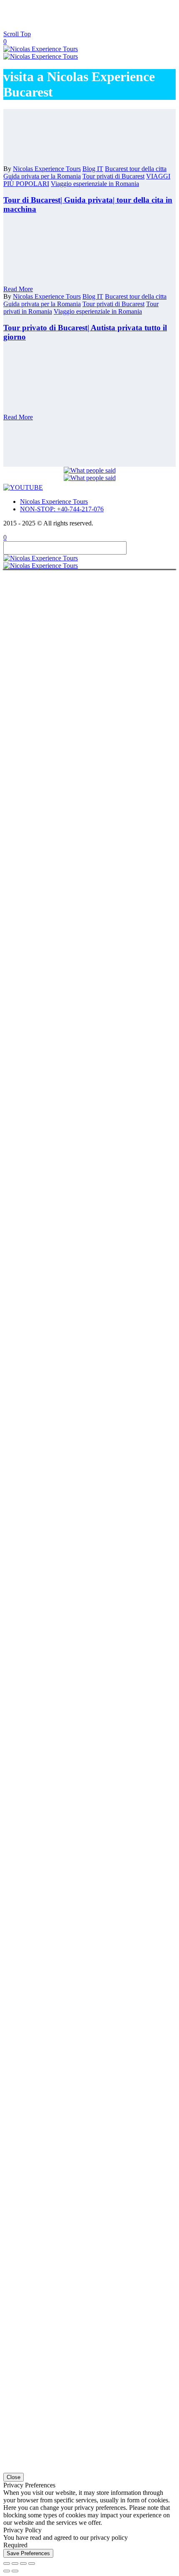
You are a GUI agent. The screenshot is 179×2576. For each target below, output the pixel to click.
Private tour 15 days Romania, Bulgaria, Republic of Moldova (102, 70)
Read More (18, 289)
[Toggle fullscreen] (15, 2564)
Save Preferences (28, 2553)
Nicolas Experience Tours (54, 502)
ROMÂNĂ (67, 434)
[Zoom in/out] (7, 2564)
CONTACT (50, 415)
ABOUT (46, 410)
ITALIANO (68, 428)
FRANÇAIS (68, 440)
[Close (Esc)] (32, 2564)
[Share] (23, 2564)
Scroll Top (17, 34)
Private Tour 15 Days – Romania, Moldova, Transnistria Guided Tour (106, 59)
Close (14, 2477)
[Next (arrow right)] (15, 2571)
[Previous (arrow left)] (7, 2571)
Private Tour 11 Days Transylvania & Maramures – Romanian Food (99, 14)
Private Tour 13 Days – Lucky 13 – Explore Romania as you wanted (106, 36)
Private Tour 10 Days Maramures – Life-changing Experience (103, 160)
